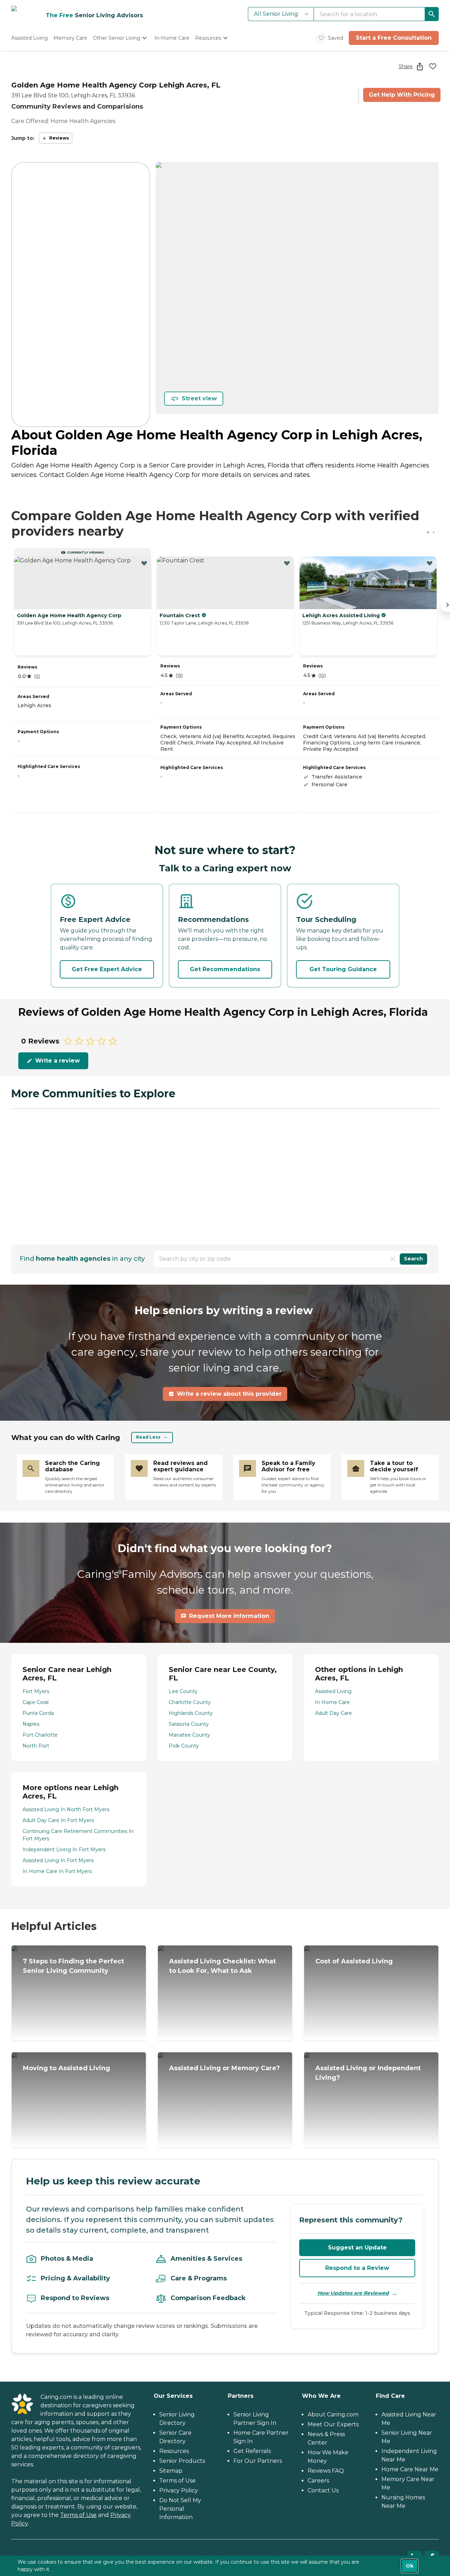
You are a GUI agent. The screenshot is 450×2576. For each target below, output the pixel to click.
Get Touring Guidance (343, 969)
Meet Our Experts (333, 2424)
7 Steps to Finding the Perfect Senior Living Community (73, 1966)
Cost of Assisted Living (354, 1961)
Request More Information (229, 1616)
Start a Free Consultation (394, 38)
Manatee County (189, 1735)
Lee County (183, 1691)
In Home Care (332, 1702)
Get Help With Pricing (402, 95)
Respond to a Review (357, 2268)
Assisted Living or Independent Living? (368, 2073)
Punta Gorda (38, 1713)
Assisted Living (333, 1691)
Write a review (57, 1061)
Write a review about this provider (229, 1394)
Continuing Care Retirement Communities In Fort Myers (78, 1835)
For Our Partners (258, 2461)
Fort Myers (36, 1691)
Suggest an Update (357, 2248)
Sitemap (171, 2471)
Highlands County (191, 1713)
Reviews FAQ (326, 2471)
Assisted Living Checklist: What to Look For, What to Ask (223, 1966)
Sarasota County (189, 1724)
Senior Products (182, 2461)
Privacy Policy (179, 2490)
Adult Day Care (333, 1713)
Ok (410, 2566)
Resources (174, 2451)
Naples (31, 1724)
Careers (318, 2481)
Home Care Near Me (410, 2469)
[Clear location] (393, 1259)
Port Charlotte (40, 1735)
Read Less (148, 1437)
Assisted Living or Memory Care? (224, 2068)
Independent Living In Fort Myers (64, 1849)
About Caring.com (333, 2414)
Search (413, 1259)
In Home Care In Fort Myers (57, 1871)
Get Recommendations (225, 969)
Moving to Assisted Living (66, 2068)
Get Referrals (252, 2451)
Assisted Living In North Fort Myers (66, 1809)
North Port (36, 1746)
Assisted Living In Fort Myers (58, 1860)
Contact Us (323, 2490)
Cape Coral (36, 1702)
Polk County (184, 1746)
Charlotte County (190, 1702)
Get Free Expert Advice (107, 969)
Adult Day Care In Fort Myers (58, 1820)
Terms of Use (78, 2515)
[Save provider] (433, 66)
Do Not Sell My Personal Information (180, 2509)
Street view (199, 398)
